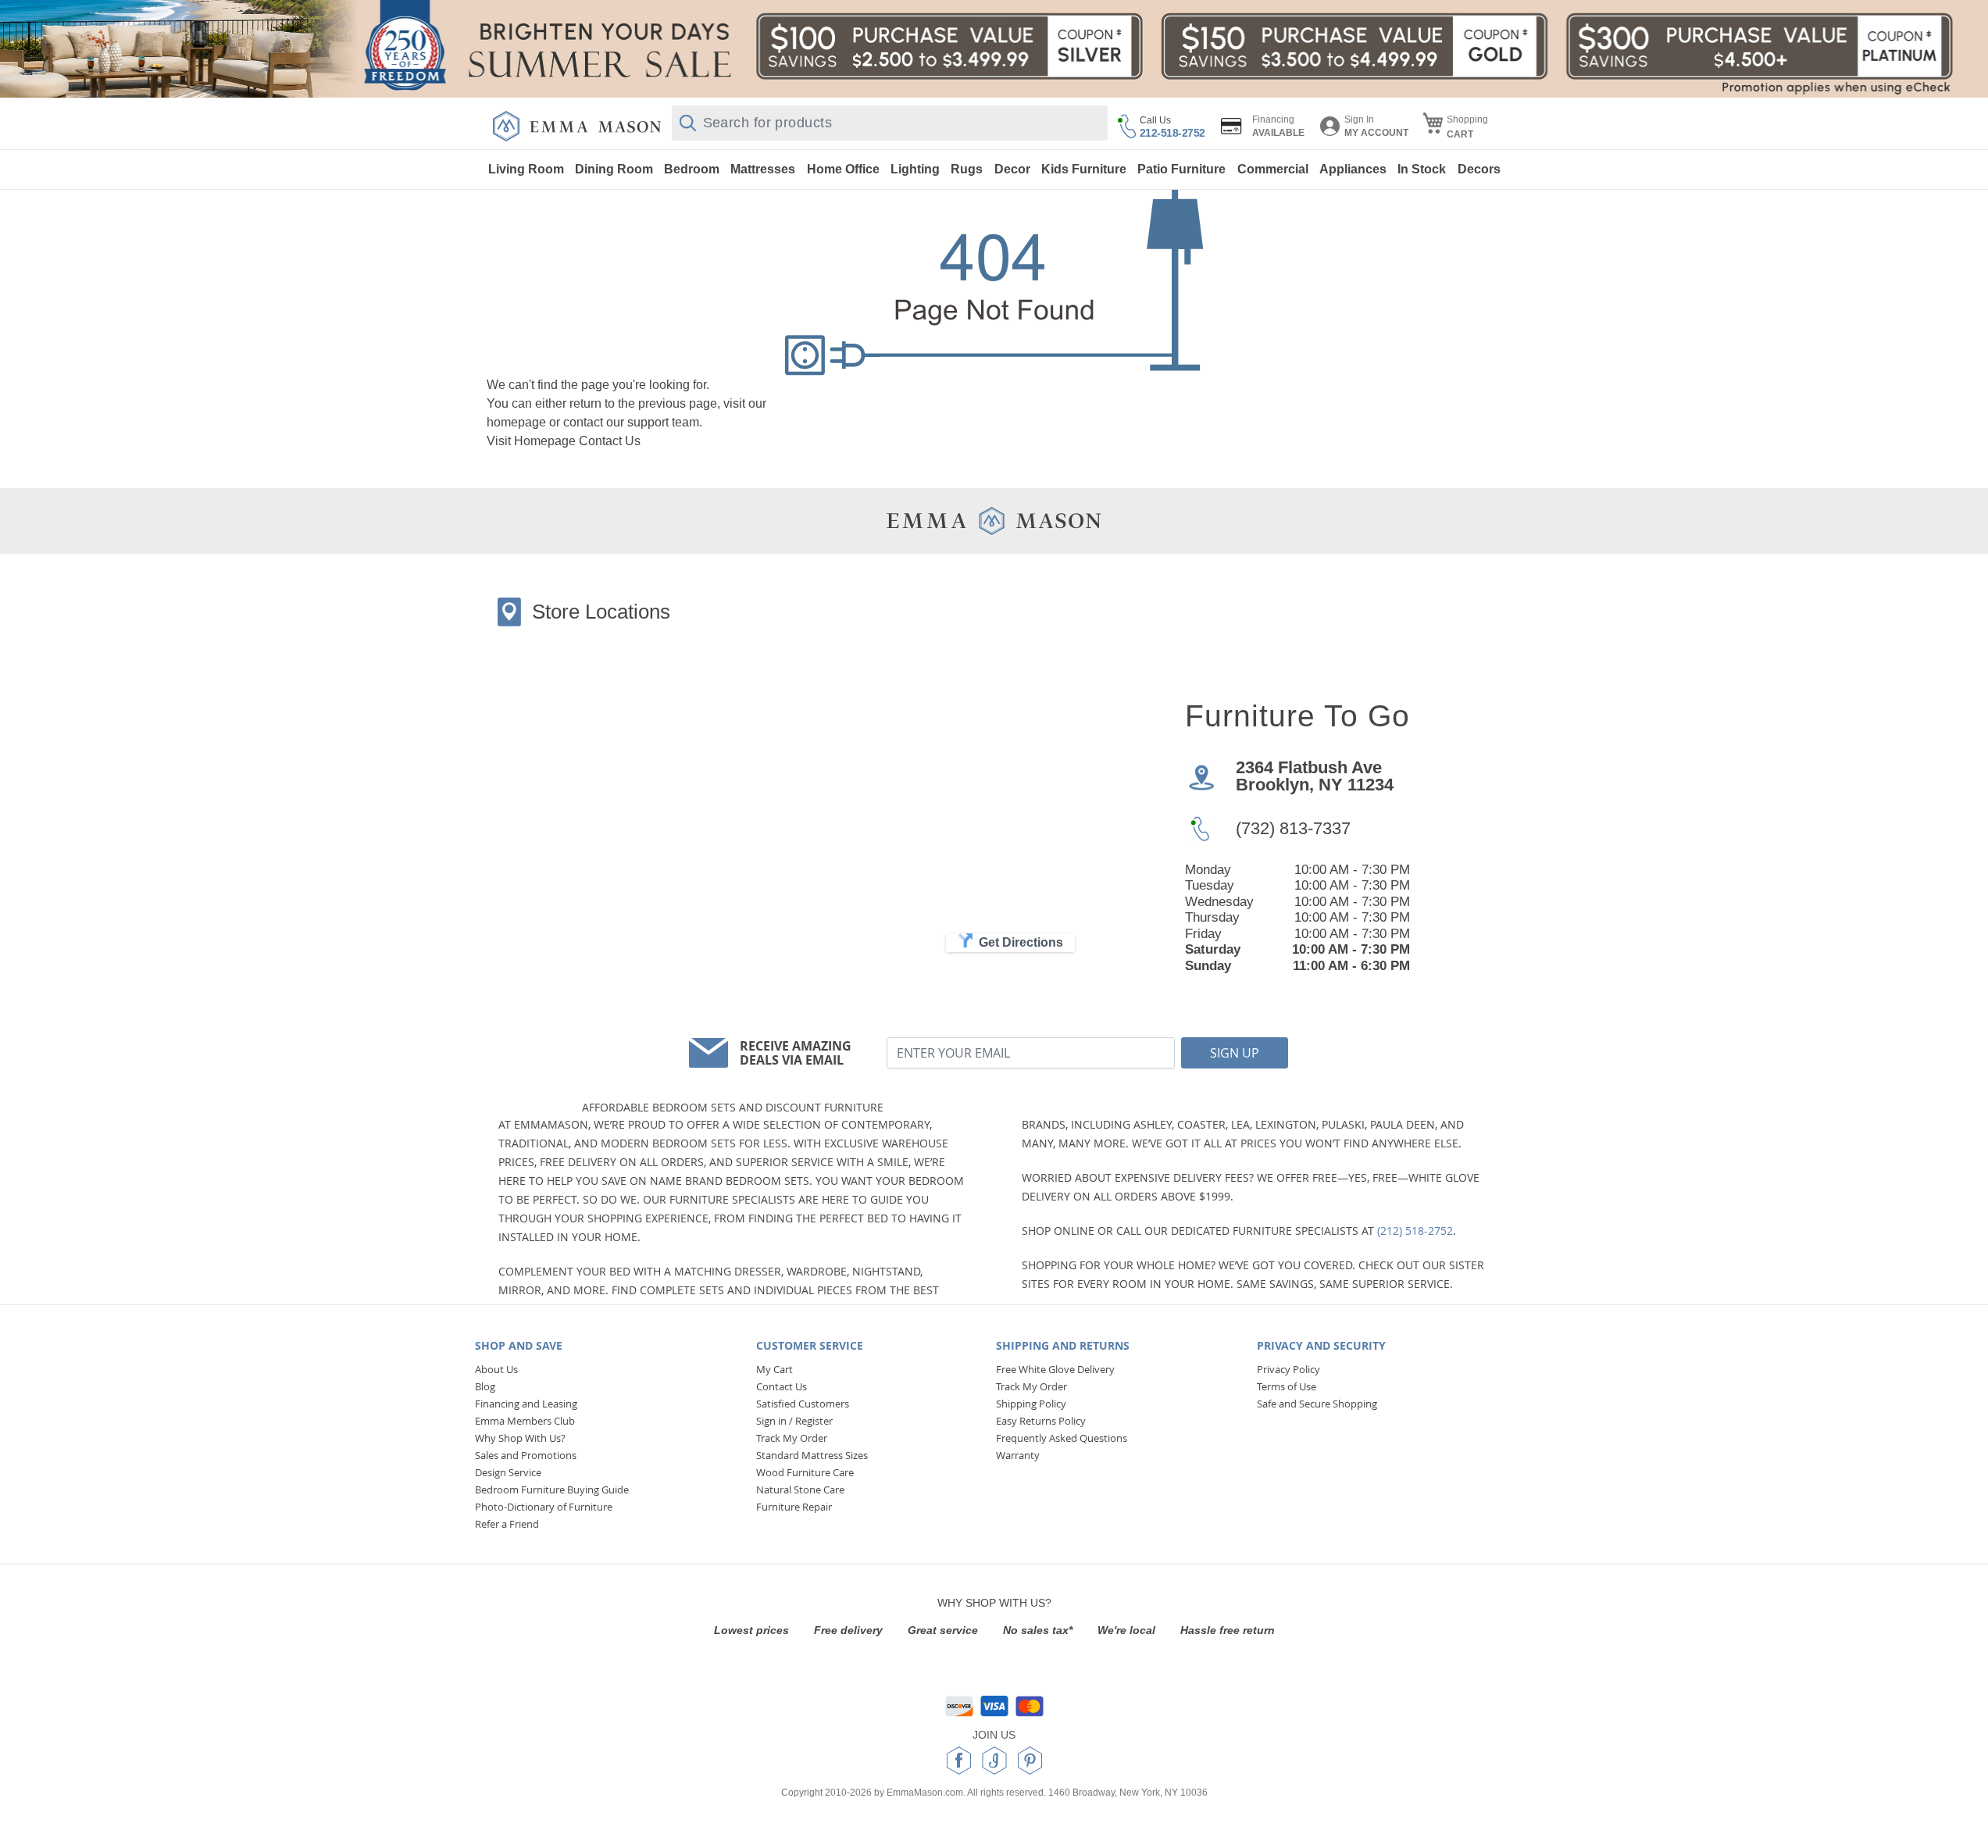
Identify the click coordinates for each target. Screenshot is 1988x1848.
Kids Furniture (1084, 169)
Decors (1479, 169)
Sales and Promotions (526, 1455)
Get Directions (1021, 942)
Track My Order (792, 1438)
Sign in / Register (794, 1421)
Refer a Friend (507, 1524)
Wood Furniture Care (805, 1472)
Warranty (1018, 1455)
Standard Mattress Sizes (812, 1455)
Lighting (915, 169)
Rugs (967, 169)
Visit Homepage (531, 441)
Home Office (843, 169)
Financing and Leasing (526, 1404)
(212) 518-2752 (1415, 1231)
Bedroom (692, 169)
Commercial (1273, 169)
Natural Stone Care (800, 1489)
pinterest (1030, 1761)
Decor (1012, 169)
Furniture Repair (794, 1507)
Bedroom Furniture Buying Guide (552, 1489)
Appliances (1353, 169)
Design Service (508, 1472)
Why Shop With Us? (520, 1438)
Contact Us (610, 441)
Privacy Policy (1288, 1369)
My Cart (774, 1369)
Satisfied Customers (803, 1404)
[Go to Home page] (577, 126)
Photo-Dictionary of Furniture (544, 1507)
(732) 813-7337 (1293, 828)
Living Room (526, 169)
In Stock (1422, 169)
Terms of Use (1287, 1386)
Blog (485, 1386)
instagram (994, 1761)
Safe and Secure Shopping (1317, 1404)
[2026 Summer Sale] (994, 49)
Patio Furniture (1181, 169)
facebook (959, 1761)
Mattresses (763, 169)
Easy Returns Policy (1041, 1421)
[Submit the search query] (688, 123)
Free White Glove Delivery (1055, 1369)
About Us (496, 1369)
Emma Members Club (525, 1421)
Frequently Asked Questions (1062, 1438)
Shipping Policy (1031, 1404)
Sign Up (1235, 1053)
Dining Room (614, 169)
